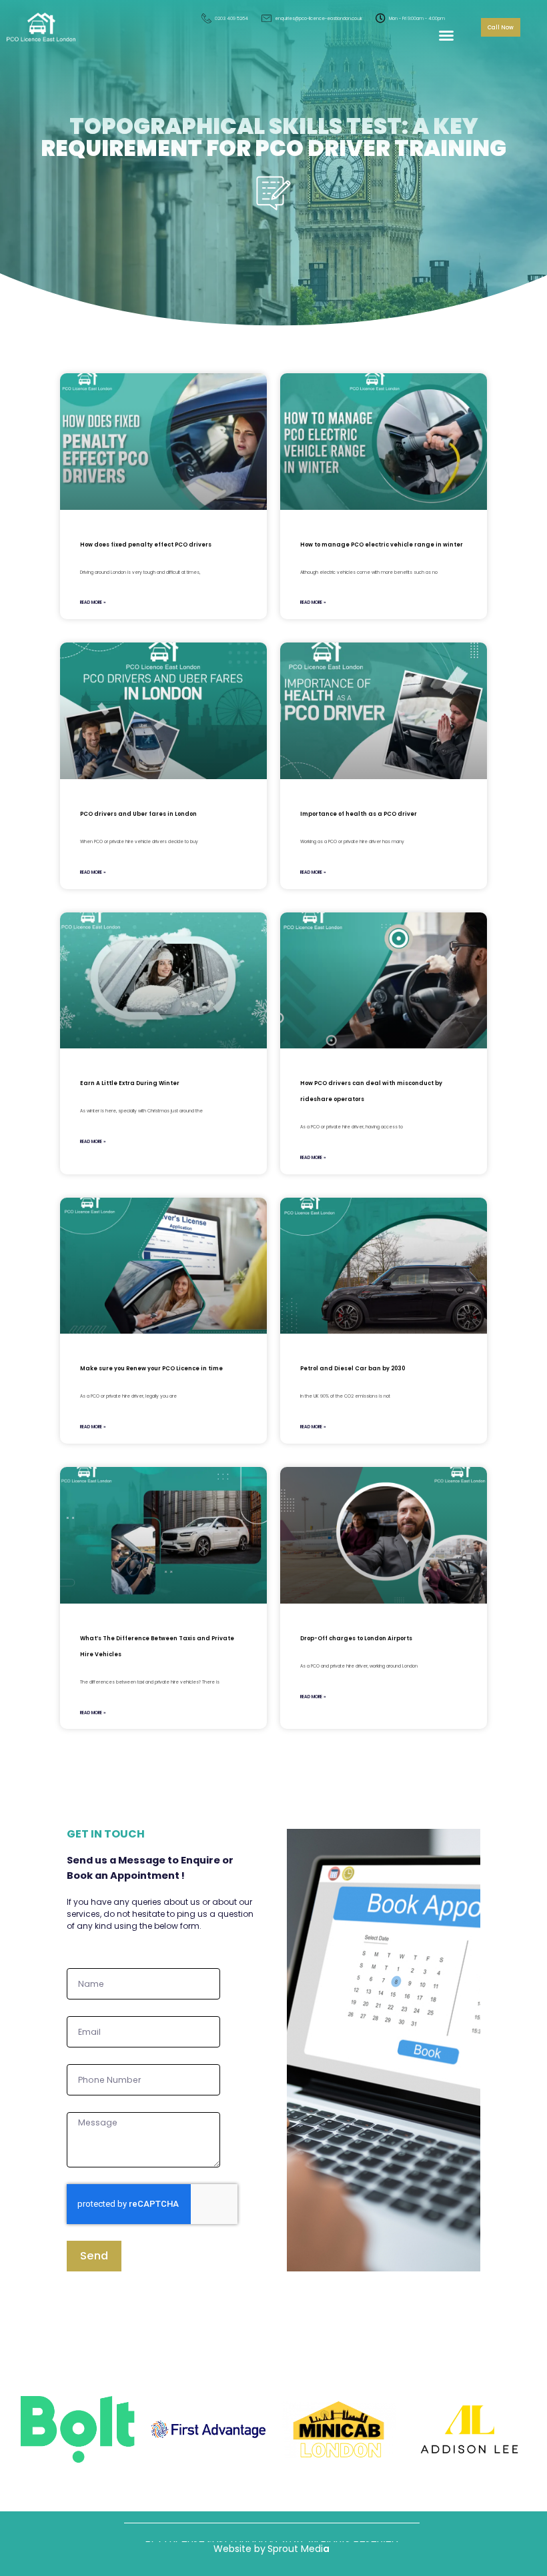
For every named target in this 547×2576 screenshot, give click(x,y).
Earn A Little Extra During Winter (130, 1083)
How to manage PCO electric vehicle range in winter (382, 545)
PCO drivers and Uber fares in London (138, 814)
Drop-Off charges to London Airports (356, 1638)
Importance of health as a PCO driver (359, 814)
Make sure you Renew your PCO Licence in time (151, 1368)
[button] (446, 35)
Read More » (93, 602)
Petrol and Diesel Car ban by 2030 (353, 1368)
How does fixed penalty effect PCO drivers (146, 545)
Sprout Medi (295, 2549)
